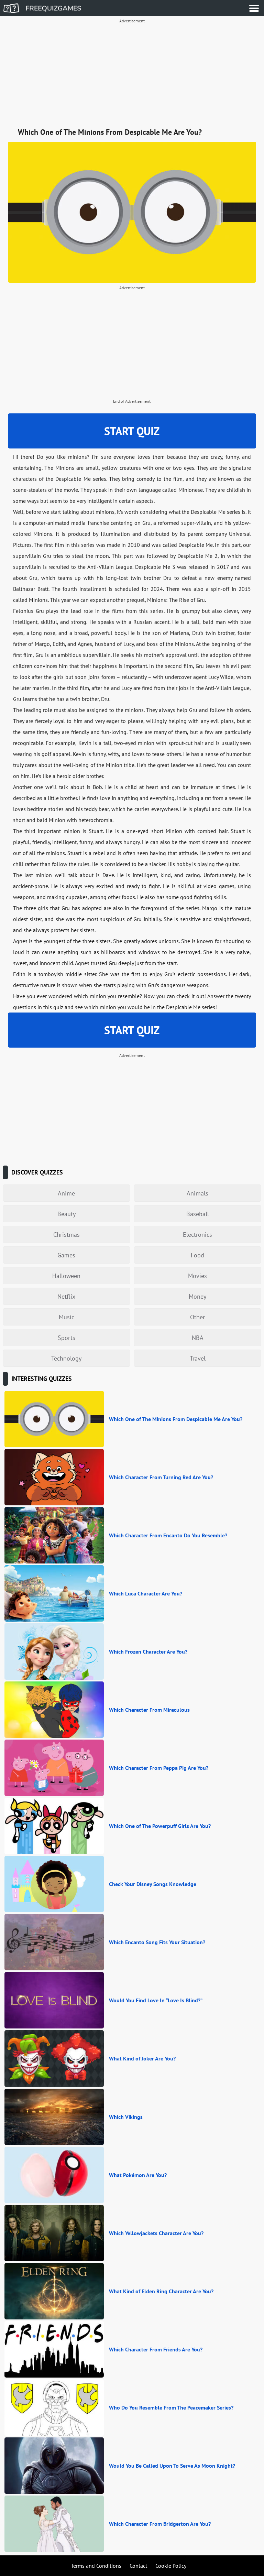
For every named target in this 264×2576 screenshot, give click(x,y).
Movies (197, 1276)
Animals (197, 1193)
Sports (67, 1338)
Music (67, 1317)
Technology (66, 1358)
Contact (138, 2566)
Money (197, 1296)
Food (197, 1255)
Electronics (197, 1235)
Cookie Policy (171, 2566)
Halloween (66, 1276)
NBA (198, 1338)
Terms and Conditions (96, 2566)
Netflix (66, 1296)
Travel (198, 1358)
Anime (66, 1193)
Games (66, 1255)
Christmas (67, 1235)
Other (197, 1317)
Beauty (67, 1214)
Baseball (198, 1214)
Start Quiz (132, 431)
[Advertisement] (132, 74)
